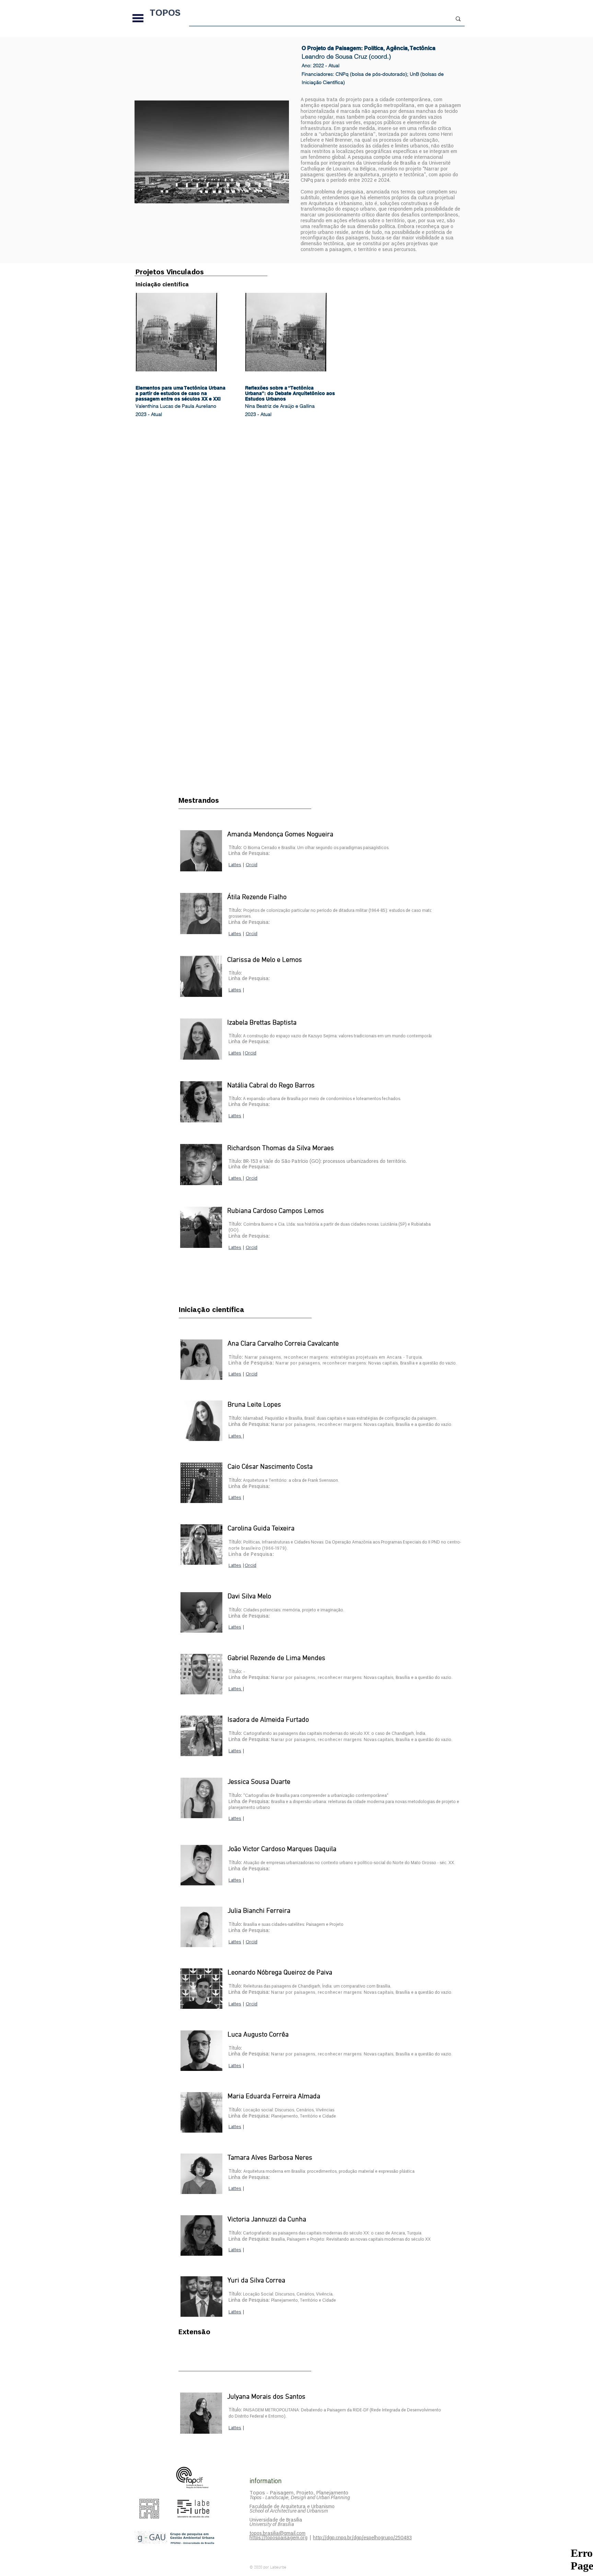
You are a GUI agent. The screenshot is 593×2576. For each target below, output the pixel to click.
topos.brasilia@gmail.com (277, 2533)
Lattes (235, 934)
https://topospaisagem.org (278, 2538)
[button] (138, 18)
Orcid (252, 1178)
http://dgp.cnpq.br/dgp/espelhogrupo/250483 (362, 2538)
